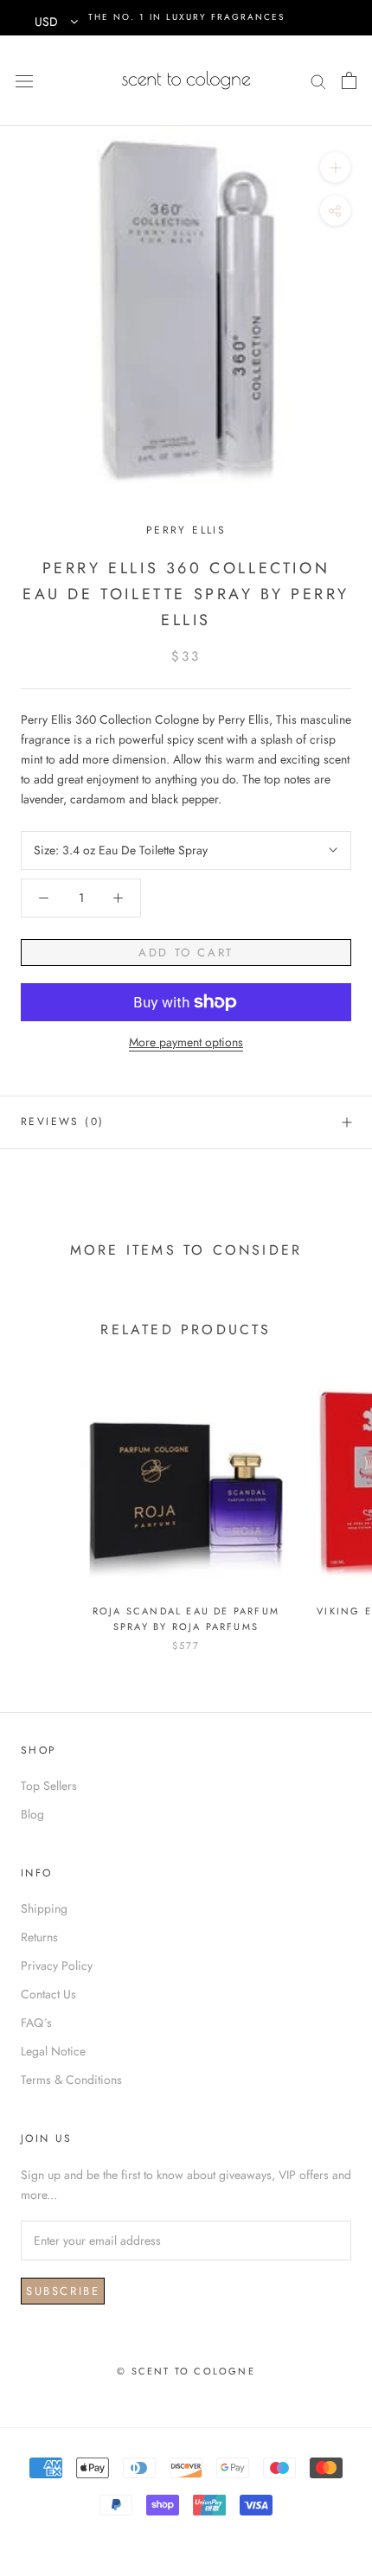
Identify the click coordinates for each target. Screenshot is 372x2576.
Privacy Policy (57, 1966)
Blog (32, 1814)
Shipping (44, 1908)
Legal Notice (53, 2051)
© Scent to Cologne (186, 2371)
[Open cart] (349, 80)
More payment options (186, 1042)
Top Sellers (49, 1786)
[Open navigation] (24, 80)
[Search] (318, 80)
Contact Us (48, 1994)
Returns (39, 1937)
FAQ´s (36, 2023)
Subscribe (63, 2291)
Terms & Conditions (71, 2080)
